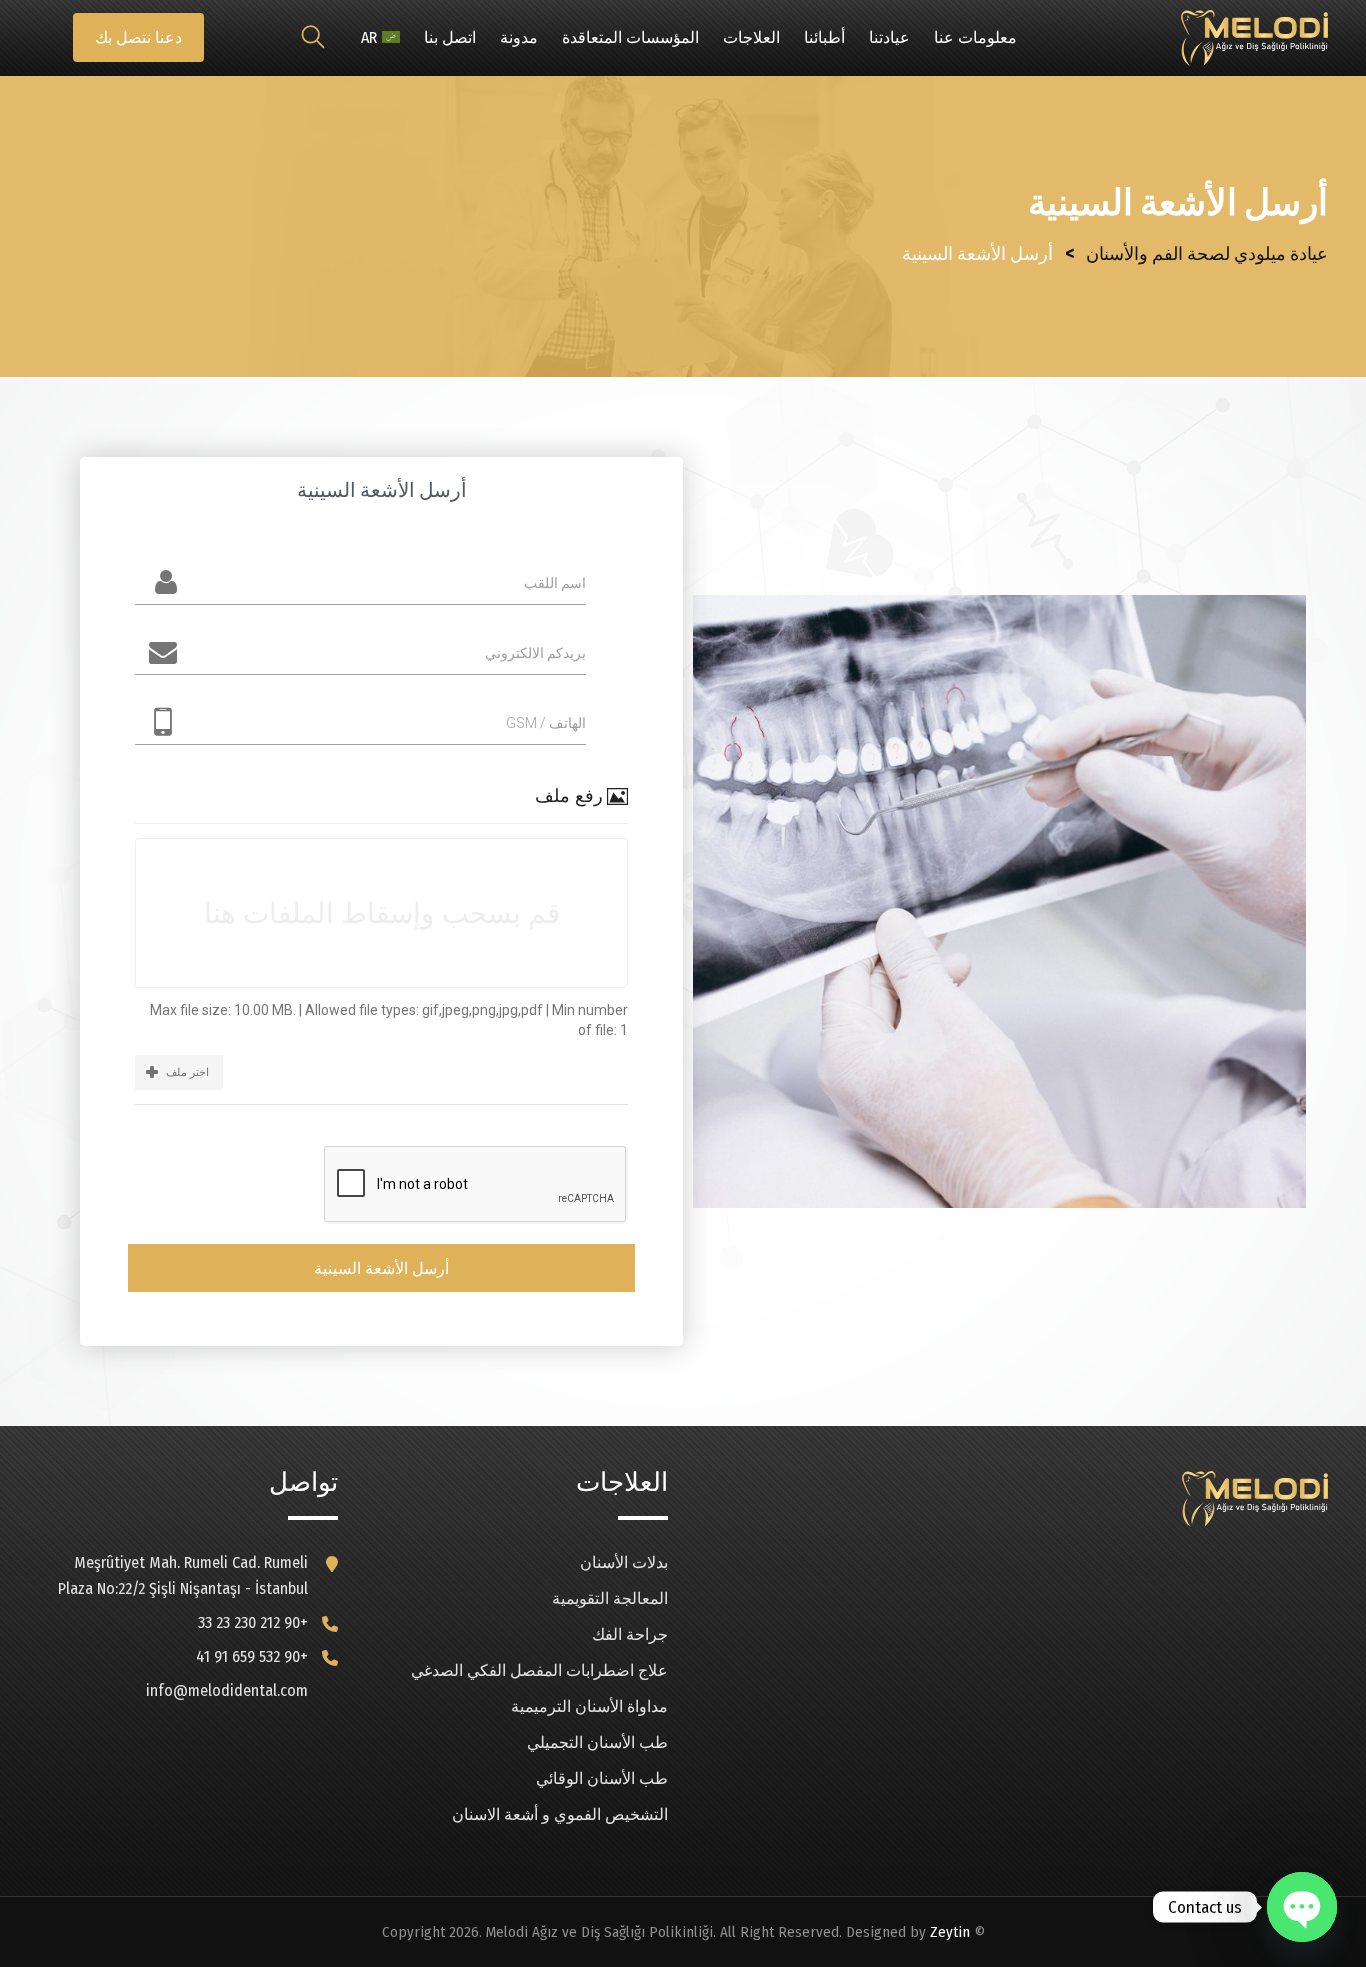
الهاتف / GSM (546, 723)
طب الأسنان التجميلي (597, 1742)
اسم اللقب (555, 583)
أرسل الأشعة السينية (381, 1268)
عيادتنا (889, 37)
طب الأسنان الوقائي (602, 1778)
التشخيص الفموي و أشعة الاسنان (560, 1814)
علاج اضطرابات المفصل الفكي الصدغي (539, 1670)
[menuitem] (380, 38)
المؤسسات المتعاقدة (630, 37)
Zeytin (950, 1932)
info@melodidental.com (227, 1690)
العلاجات (751, 37)
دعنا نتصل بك (138, 37)
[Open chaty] (1302, 1907)
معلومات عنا (975, 37)
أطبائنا (824, 37)
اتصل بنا (450, 37)
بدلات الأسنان (624, 1562)
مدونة (519, 37)
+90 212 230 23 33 (253, 1622)
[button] (179, 1072)
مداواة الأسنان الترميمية (589, 1706)
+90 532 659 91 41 (252, 1656)
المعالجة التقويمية (610, 1598)
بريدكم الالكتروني (535, 653)
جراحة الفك (630, 1634)
